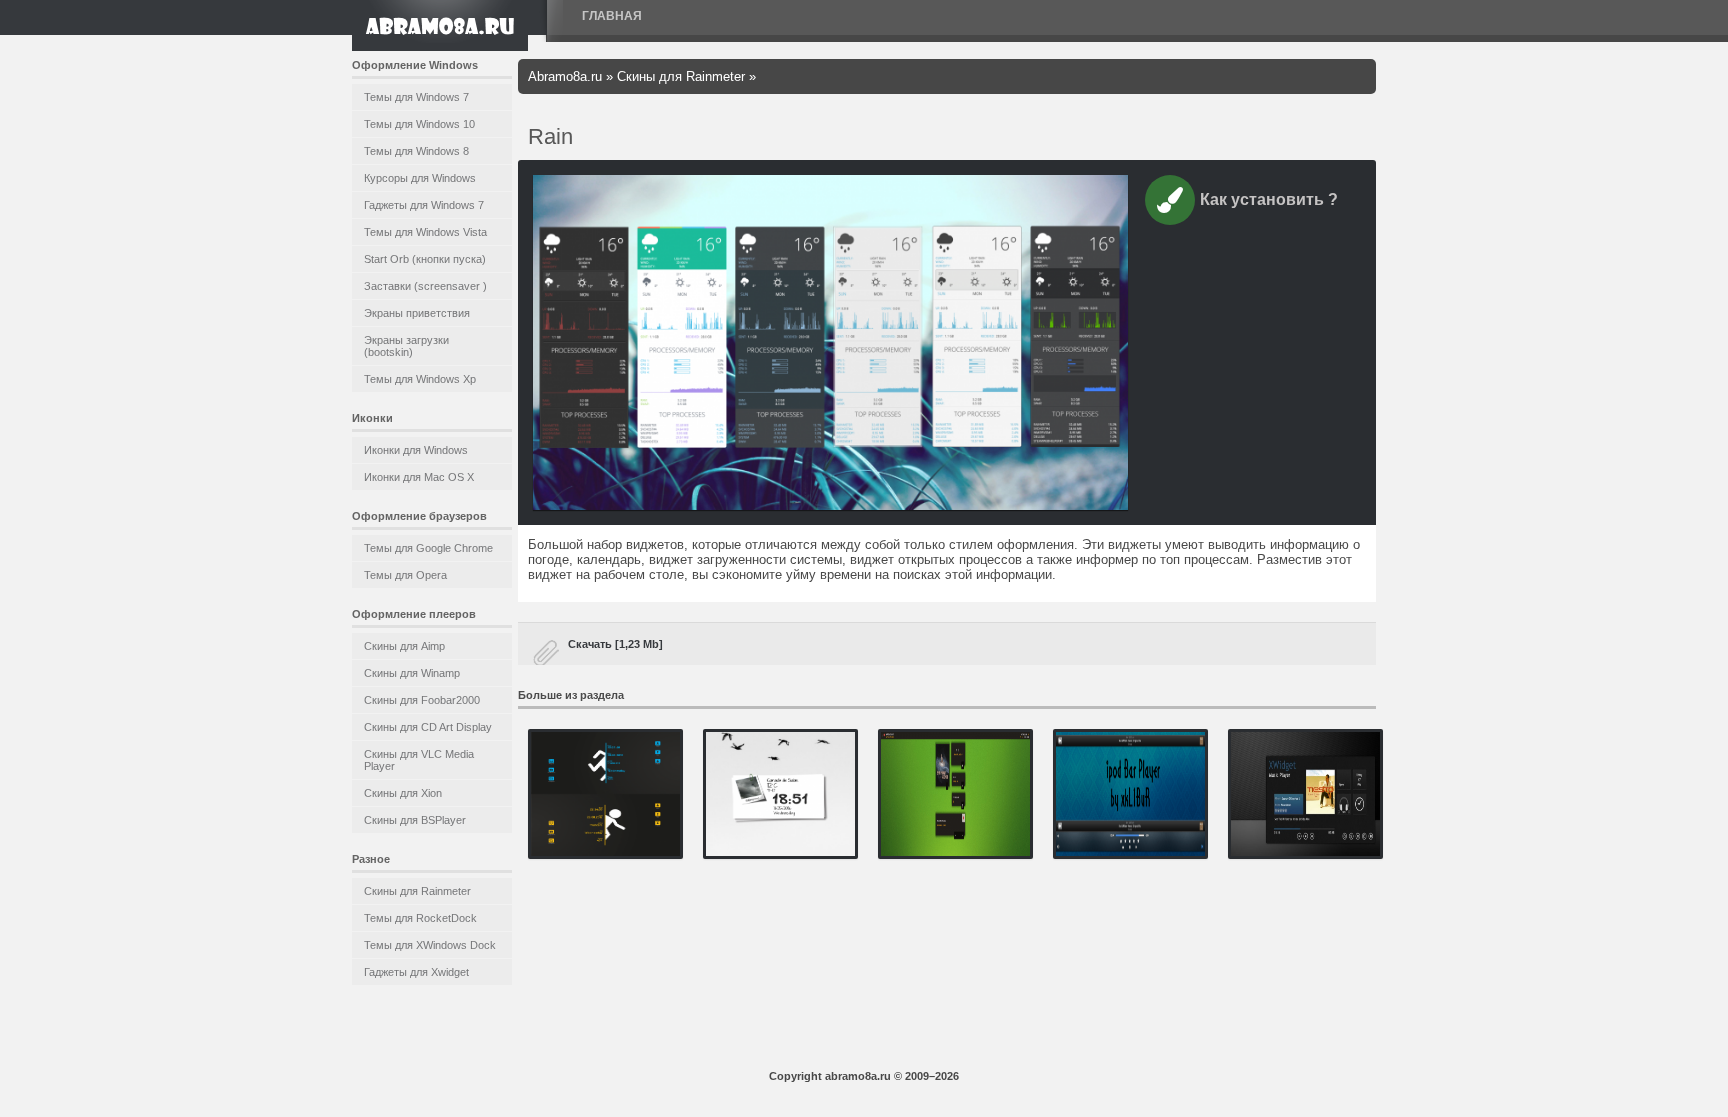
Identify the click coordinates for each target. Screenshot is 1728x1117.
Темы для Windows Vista (425, 232)
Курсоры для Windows (420, 178)
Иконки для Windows (416, 450)
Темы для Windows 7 (416, 97)
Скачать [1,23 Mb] (615, 644)
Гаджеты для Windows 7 (424, 205)
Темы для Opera (405, 575)
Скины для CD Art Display (428, 727)
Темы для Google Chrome (428, 548)
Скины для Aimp (404, 646)
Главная (612, 16)
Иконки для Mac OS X (419, 477)
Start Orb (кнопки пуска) (425, 259)
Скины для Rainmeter (417, 891)
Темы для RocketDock (420, 918)
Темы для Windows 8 (416, 151)
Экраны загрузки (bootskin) (406, 346)
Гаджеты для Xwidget (416, 972)
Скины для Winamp (412, 673)
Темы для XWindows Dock (430, 945)
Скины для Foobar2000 (422, 700)
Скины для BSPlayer (415, 820)
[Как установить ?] (1170, 203)
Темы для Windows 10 (419, 124)
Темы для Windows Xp (420, 379)
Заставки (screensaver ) (425, 286)
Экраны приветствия (417, 313)
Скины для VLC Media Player (419, 760)
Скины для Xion (403, 793)
